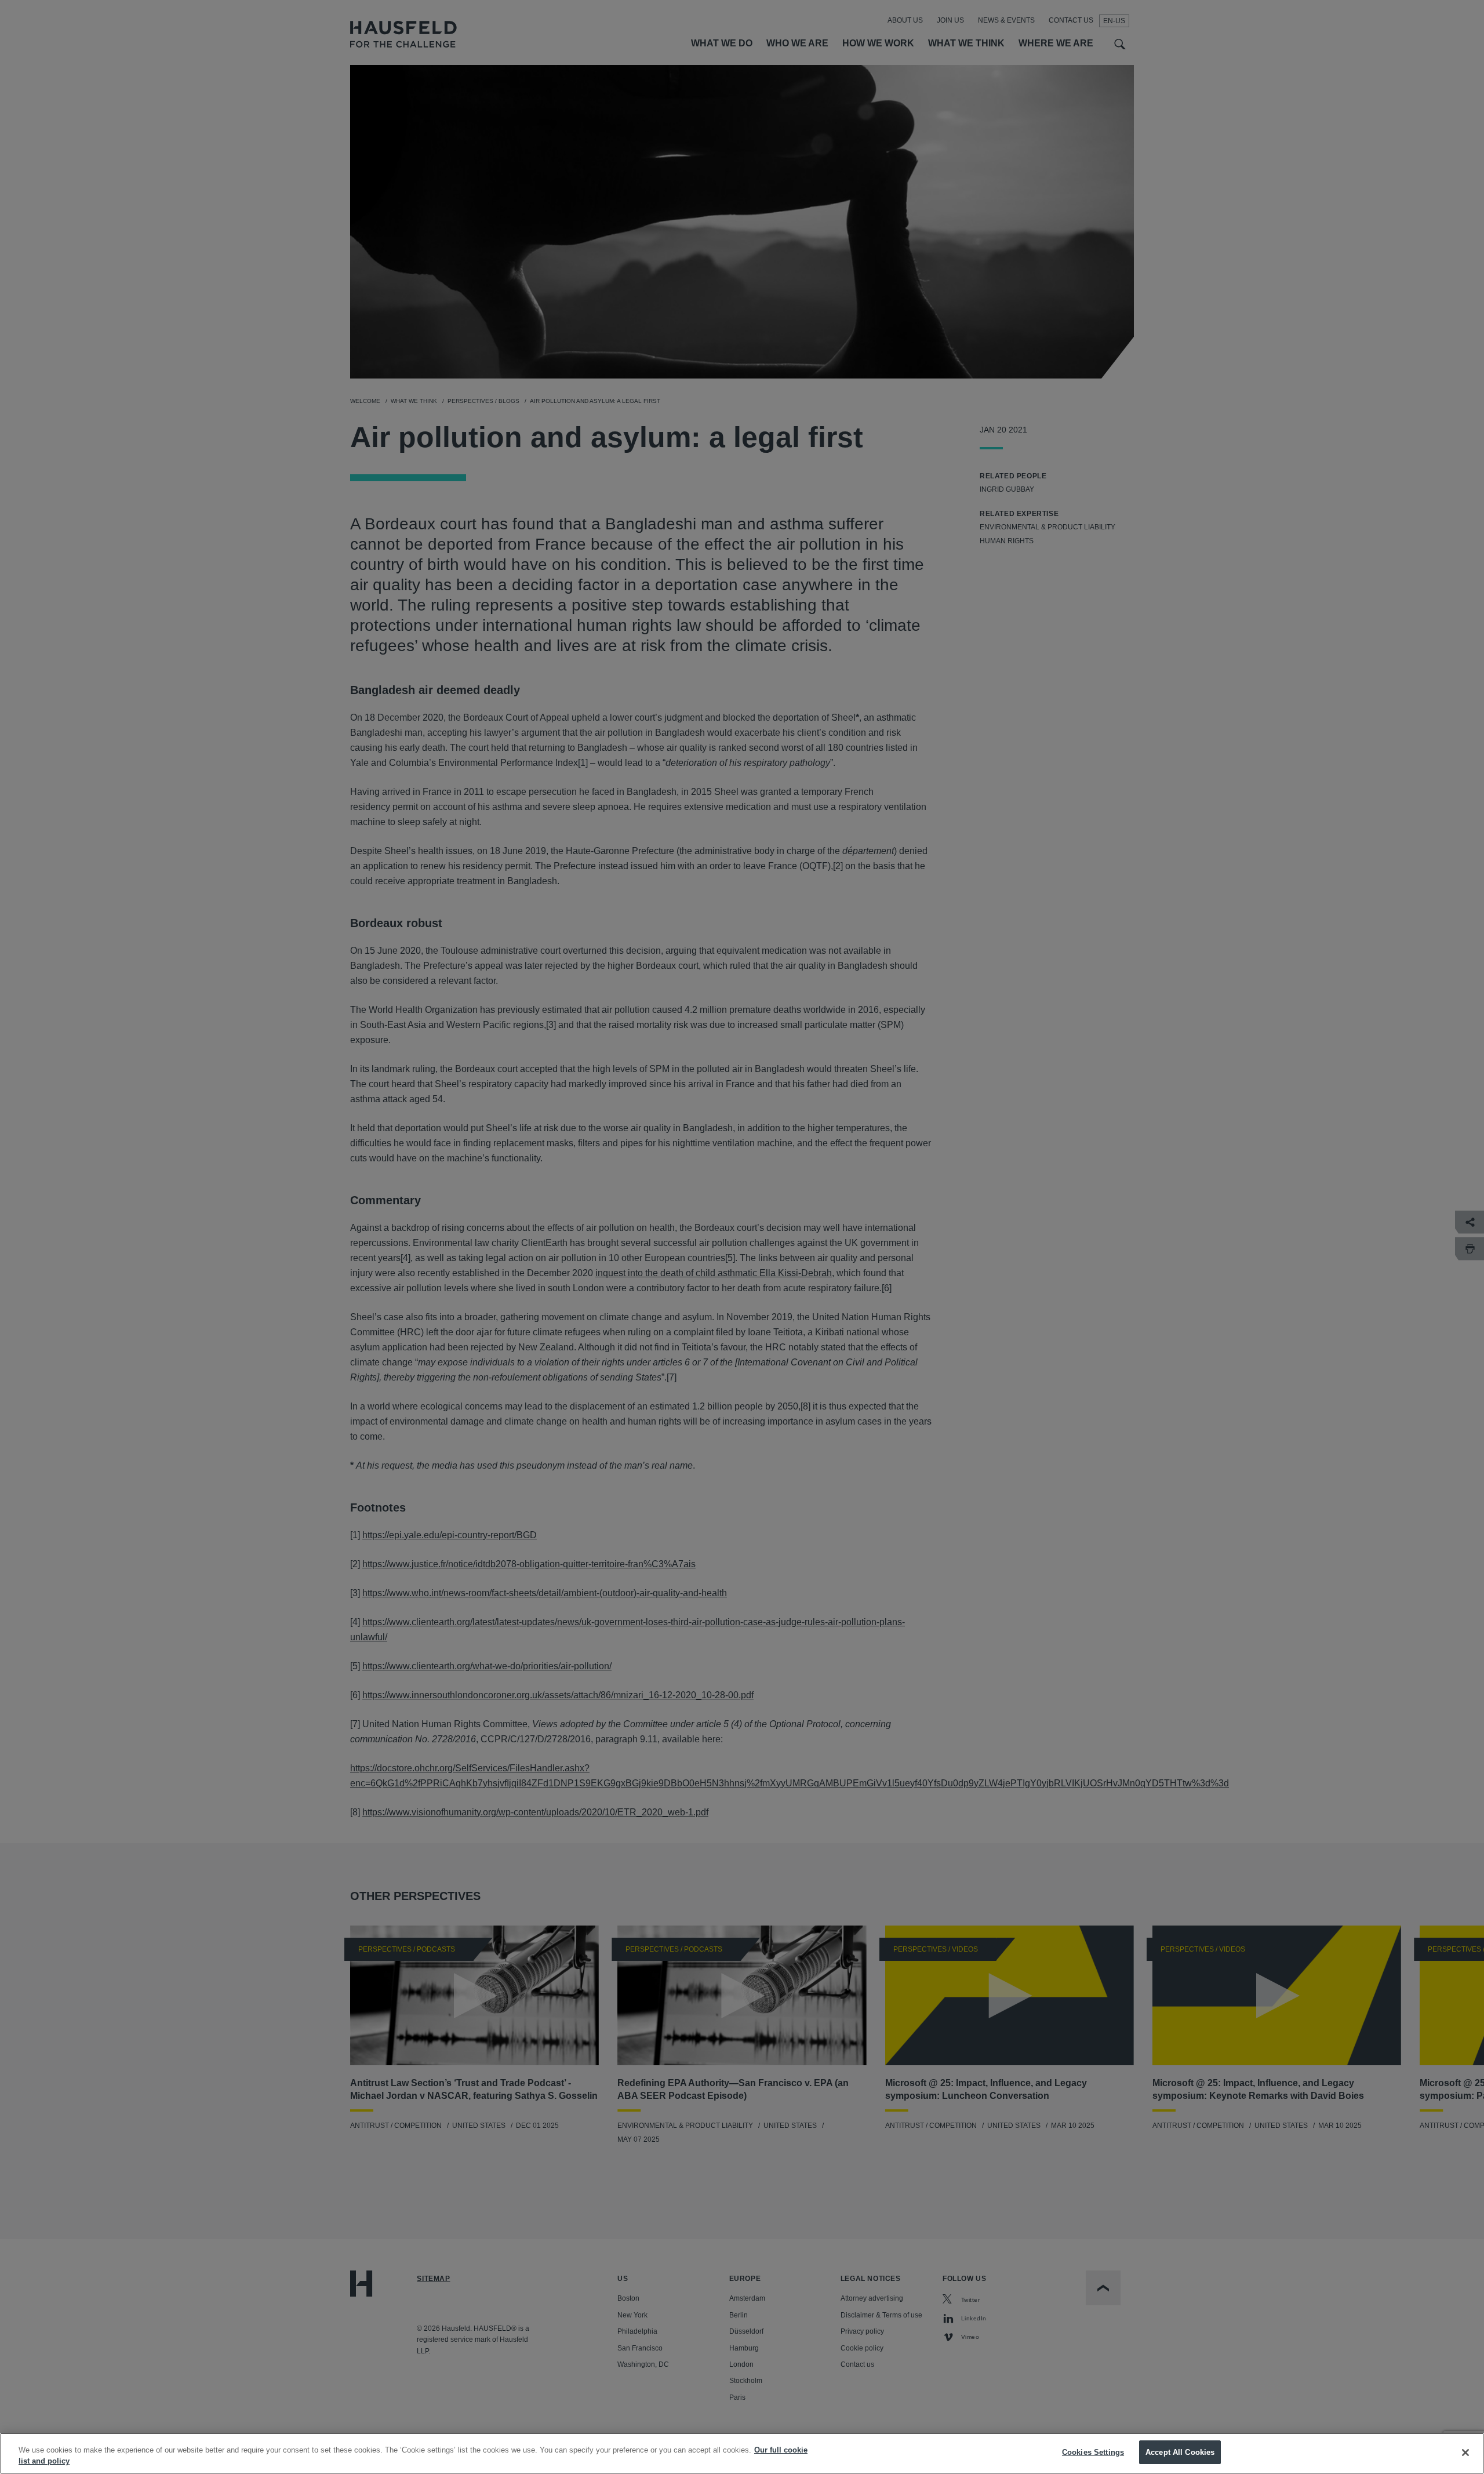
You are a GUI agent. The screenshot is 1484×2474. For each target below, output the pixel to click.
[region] (742, 2453)
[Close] (1465, 2453)
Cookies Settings (1093, 2452)
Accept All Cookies (1180, 2452)
